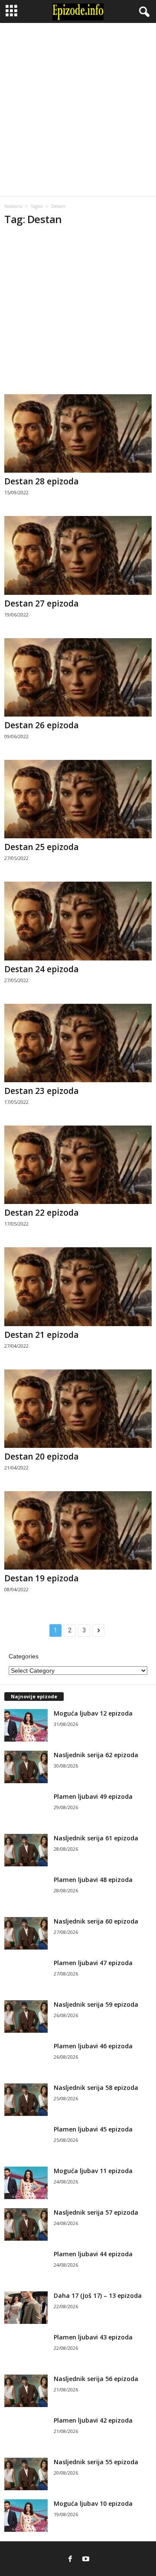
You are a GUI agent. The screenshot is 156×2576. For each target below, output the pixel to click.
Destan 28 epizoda (41, 481)
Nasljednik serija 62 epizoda (96, 1755)
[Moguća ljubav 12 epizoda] (26, 1725)
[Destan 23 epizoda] (78, 1043)
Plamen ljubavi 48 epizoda (93, 1880)
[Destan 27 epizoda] (78, 555)
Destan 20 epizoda (41, 1457)
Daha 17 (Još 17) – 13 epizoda (98, 2295)
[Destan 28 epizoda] (78, 433)
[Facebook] (70, 2559)
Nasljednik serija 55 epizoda (96, 2462)
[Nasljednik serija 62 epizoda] (26, 1767)
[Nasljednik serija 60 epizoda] (26, 1933)
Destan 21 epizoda (41, 1335)
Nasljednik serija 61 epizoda (96, 1838)
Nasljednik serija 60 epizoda (96, 1921)
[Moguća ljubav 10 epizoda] (26, 2516)
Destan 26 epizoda (41, 725)
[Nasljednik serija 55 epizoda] (26, 2474)
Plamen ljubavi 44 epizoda (93, 2254)
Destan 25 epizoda (41, 847)
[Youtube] (86, 2559)
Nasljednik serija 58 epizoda (96, 2088)
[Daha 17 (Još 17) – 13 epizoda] (26, 2308)
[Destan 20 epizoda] (78, 1409)
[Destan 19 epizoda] (78, 1530)
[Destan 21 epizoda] (78, 1286)
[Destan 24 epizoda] (78, 921)
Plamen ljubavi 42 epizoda (93, 2420)
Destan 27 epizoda (41, 603)
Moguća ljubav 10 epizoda (93, 2503)
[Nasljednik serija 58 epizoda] (26, 2100)
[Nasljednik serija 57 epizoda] (26, 2224)
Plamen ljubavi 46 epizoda (93, 2046)
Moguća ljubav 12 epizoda (93, 1713)
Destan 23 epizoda (41, 1091)
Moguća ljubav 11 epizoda (93, 2171)
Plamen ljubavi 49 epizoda (93, 1796)
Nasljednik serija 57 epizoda (96, 2212)
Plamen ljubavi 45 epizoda (93, 2129)
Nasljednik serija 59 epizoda (96, 2004)
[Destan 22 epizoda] (78, 1165)
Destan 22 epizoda (41, 1213)
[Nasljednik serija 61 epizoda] (26, 1850)
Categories (24, 1656)
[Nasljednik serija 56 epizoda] (26, 2391)
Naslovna (13, 206)
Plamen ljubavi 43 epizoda (93, 2337)
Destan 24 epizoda (41, 969)
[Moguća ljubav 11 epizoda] (26, 2183)
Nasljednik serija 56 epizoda (96, 2379)
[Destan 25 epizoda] (78, 799)
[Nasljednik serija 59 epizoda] (26, 2016)
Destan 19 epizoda (41, 1578)
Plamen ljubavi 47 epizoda (93, 1963)
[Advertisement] (78, 110)
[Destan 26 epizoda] (78, 677)
